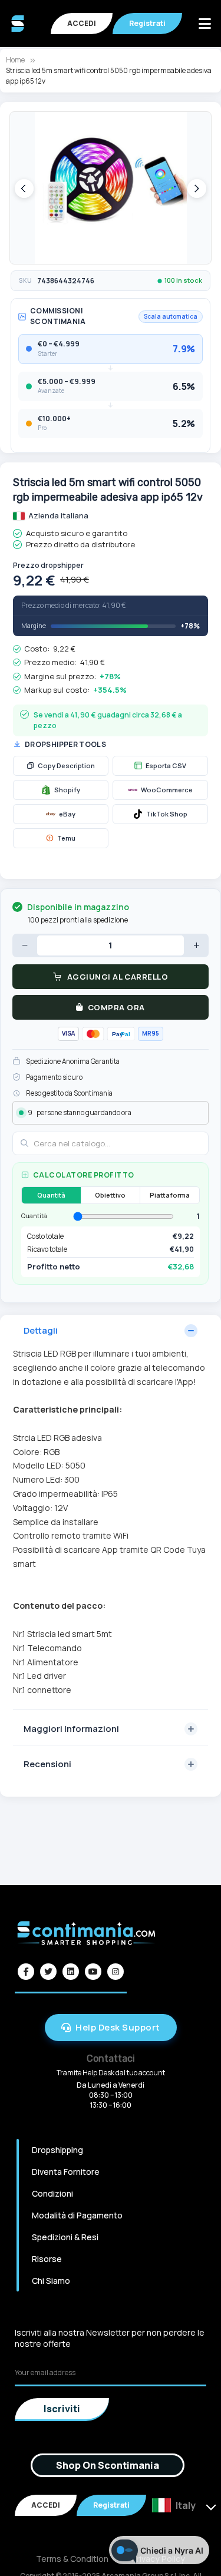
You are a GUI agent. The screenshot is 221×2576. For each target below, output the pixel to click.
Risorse (47, 2259)
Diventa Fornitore (66, 2172)
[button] (24, 189)
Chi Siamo (51, 2281)
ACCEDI (82, 23)
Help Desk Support (118, 2027)
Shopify (67, 790)
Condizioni (52, 2193)
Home (15, 60)
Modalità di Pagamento (77, 2215)
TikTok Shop (167, 814)
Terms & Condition (72, 2559)
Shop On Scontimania (108, 2465)
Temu (66, 838)
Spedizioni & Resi (65, 2237)
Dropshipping (57, 2150)
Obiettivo (110, 1195)
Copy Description (66, 765)
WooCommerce (167, 790)
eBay (67, 814)
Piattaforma (170, 1195)
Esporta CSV (166, 765)
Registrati (147, 23)
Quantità (51, 1195)
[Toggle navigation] (204, 24)
